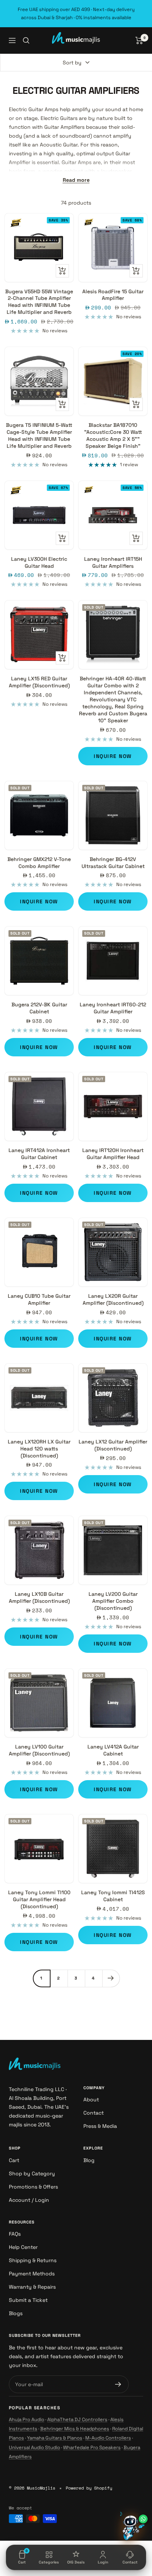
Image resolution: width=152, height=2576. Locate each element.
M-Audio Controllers (108, 2438)
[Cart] (139, 40)
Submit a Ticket (28, 2300)
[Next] (111, 1978)
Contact (94, 2113)
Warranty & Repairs (32, 2287)
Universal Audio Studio (34, 2447)
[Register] (118, 2384)
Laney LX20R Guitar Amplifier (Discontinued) (113, 1299)
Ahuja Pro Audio (27, 2419)
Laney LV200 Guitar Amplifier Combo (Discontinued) (113, 1601)
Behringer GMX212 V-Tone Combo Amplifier (39, 863)
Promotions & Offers (33, 2187)
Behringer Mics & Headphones (75, 2429)
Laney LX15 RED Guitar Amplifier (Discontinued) (39, 682)
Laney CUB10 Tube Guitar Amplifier (39, 1299)
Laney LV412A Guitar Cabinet (113, 1750)
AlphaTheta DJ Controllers (77, 2419)
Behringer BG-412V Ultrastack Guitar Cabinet (113, 863)
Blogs (16, 2313)
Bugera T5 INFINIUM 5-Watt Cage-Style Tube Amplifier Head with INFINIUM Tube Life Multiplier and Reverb (39, 435)
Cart (14, 2160)
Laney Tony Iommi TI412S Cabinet (113, 1896)
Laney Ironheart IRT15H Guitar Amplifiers (113, 562)
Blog (89, 2160)
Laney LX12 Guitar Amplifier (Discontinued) (113, 1445)
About (91, 2100)
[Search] (26, 40)
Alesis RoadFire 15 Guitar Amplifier (113, 295)
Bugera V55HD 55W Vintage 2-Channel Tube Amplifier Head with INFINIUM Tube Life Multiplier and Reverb (39, 302)
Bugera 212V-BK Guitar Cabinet (39, 1008)
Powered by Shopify (89, 2488)
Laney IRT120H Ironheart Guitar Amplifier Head (113, 1154)
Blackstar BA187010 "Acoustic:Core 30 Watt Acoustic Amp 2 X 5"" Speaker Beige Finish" (113, 435)
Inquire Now (113, 756)
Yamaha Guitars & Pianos (55, 2438)
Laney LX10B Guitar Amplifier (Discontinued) (39, 1597)
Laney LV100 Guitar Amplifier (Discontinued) (39, 1750)
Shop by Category (32, 2173)
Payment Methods (32, 2274)
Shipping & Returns (33, 2260)
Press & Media (100, 2126)
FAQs (15, 2234)
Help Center (23, 2247)
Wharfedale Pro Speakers (92, 2447)
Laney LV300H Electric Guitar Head (39, 562)
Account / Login (29, 2200)
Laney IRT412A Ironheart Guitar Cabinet (39, 1154)
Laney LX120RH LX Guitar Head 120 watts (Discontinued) (39, 1449)
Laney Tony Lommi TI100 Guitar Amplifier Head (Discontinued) (39, 1899)
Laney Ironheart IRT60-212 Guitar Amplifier (113, 1008)
